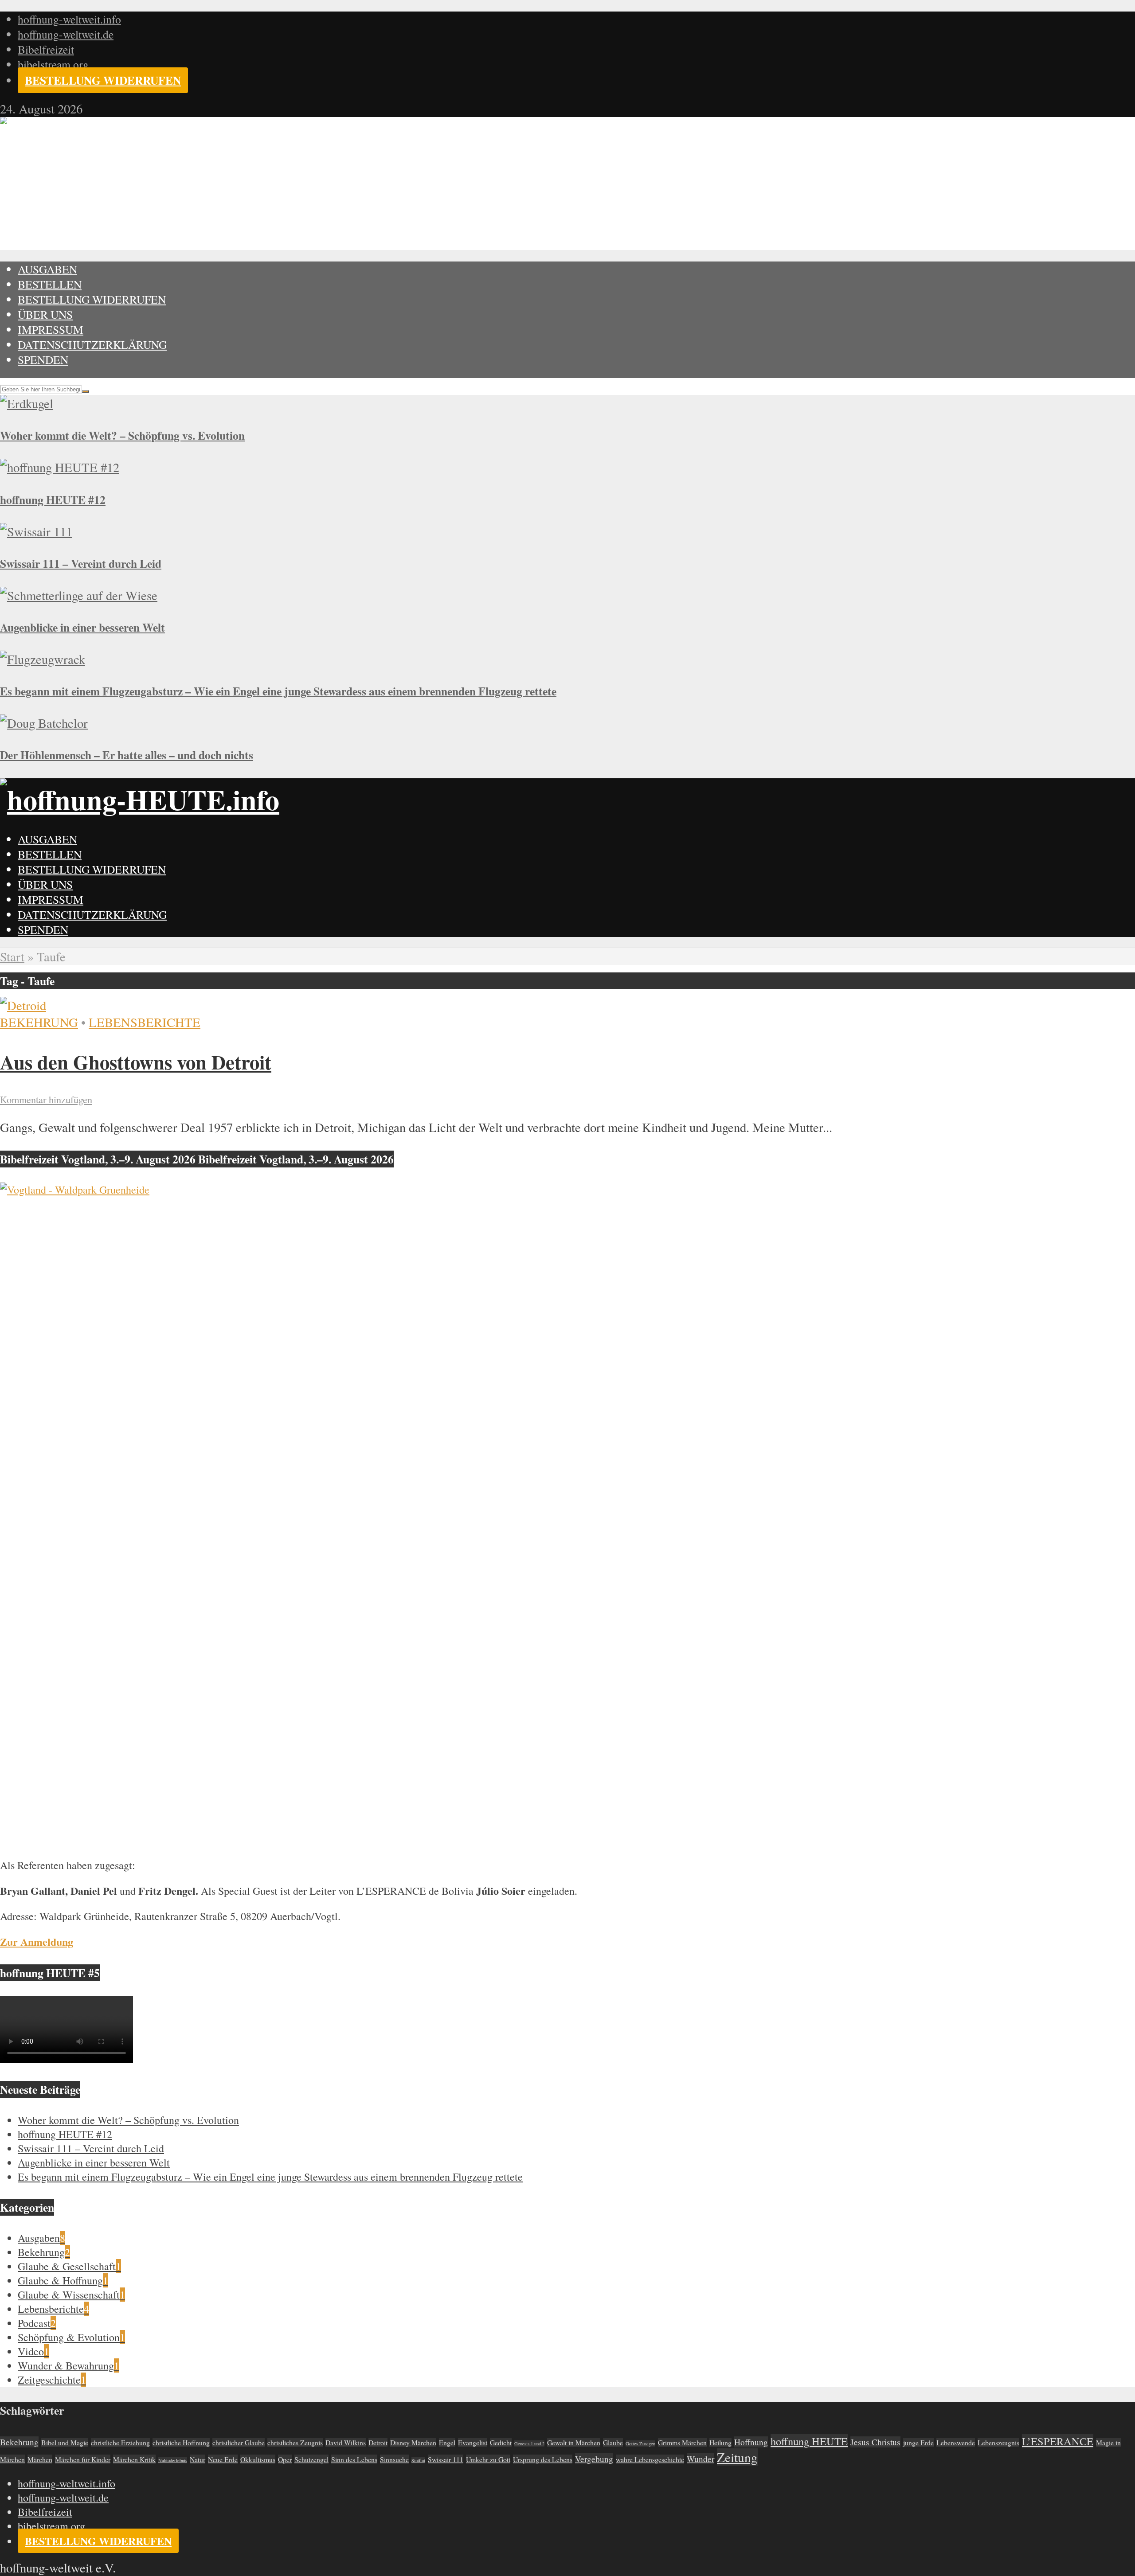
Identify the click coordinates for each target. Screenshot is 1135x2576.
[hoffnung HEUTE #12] (60, 467)
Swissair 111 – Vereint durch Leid (81, 563)
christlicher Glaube (239, 2442)
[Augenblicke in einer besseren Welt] (79, 595)
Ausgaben (47, 269)
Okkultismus (258, 2459)
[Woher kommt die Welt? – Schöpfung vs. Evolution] (27, 403)
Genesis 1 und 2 (529, 2443)
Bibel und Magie (65, 2442)
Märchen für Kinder (83, 2459)
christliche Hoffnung (181, 2442)
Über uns (45, 314)
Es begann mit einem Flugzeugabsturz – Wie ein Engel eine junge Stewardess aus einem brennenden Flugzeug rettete (278, 691)
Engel (447, 2442)
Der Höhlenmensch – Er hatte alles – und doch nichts (127, 755)
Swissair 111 (446, 2459)
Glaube (613, 2442)
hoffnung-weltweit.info (69, 19)
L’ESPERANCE (1058, 2441)
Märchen (40, 2459)
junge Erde (918, 2442)
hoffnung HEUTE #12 (53, 500)
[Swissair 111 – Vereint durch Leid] (36, 531)
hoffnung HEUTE (809, 2441)
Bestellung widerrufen (103, 80)
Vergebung (594, 2459)
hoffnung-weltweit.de (66, 34)
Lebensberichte (145, 1022)
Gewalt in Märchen (574, 2442)
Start (12, 956)
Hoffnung (751, 2442)
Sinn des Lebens (354, 2459)
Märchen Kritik (134, 2459)
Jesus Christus (875, 2442)
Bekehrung (39, 1022)
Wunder (701, 2459)
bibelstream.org (53, 64)
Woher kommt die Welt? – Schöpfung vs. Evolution (122, 435)
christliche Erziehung (120, 2442)
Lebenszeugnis (998, 2442)
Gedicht (501, 2442)
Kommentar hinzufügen (46, 1099)
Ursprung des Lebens (543, 2459)
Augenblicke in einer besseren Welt (82, 627)
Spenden (43, 359)
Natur (198, 2459)
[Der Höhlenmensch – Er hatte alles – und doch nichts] (44, 723)
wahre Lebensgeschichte (650, 2459)
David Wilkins (346, 2442)
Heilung (720, 2442)
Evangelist (473, 2442)
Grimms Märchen (682, 2442)
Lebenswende (956, 2442)
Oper (285, 2459)
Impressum (51, 329)
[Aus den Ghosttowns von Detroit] (23, 1005)
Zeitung (737, 2457)
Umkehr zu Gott (488, 2459)
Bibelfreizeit (46, 49)
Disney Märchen (413, 2442)
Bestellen (50, 284)
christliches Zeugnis (295, 2442)
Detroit (378, 2442)
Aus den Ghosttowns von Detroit (136, 1062)
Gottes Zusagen (640, 2443)
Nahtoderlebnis (173, 2460)
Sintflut (418, 2460)
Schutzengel (311, 2459)
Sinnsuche (394, 2459)
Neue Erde (223, 2459)
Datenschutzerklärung (92, 344)
